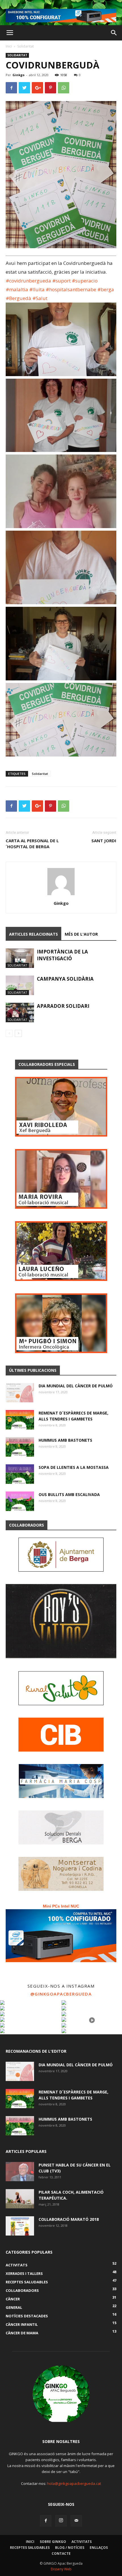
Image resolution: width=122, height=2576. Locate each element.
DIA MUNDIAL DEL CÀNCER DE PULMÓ (76, 1386)
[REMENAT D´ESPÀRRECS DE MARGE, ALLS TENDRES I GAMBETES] (20, 1420)
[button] (114, 33)
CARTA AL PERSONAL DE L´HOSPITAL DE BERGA (32, 844)
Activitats (82, 2542)
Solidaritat (26, 46)
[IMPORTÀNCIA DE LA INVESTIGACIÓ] (20, 958)
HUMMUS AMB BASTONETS (65, 1440)
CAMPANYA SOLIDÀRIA (65, 979)
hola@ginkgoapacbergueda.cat (74, 2483)
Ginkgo (18, 75)
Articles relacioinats (33, 934)
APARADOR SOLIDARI (63, 1006)
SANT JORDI (104, 841)
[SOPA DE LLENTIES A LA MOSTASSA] (20, 1474)
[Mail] (76, 2521)
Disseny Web (61, 2569)
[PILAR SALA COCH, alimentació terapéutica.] (20, 2199)
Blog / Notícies (70, 2548)
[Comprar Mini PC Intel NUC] (61, 1936)
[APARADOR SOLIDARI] (20, 1012)
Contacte (61, 2554)
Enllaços (99, 2548)
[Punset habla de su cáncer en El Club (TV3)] (20, 2172)
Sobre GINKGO (53, 2542)
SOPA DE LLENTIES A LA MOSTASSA (74, 1467)
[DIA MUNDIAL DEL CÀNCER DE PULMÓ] (20, 1393)
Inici (9, 46)
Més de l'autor (81, 934)
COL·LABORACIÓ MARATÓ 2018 (69, 2219)
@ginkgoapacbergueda (61, 1994)
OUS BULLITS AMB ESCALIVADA (69, 1494)
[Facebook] (46, 2521)
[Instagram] (61, 2521)
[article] (61, 509)
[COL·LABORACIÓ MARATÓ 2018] (20, 2226)
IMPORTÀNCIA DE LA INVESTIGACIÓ (62, 955)
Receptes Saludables (30, 2548)
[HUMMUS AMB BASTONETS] (20, 1447)
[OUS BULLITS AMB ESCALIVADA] (20, 1501)
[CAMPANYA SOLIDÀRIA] (20, 985)
